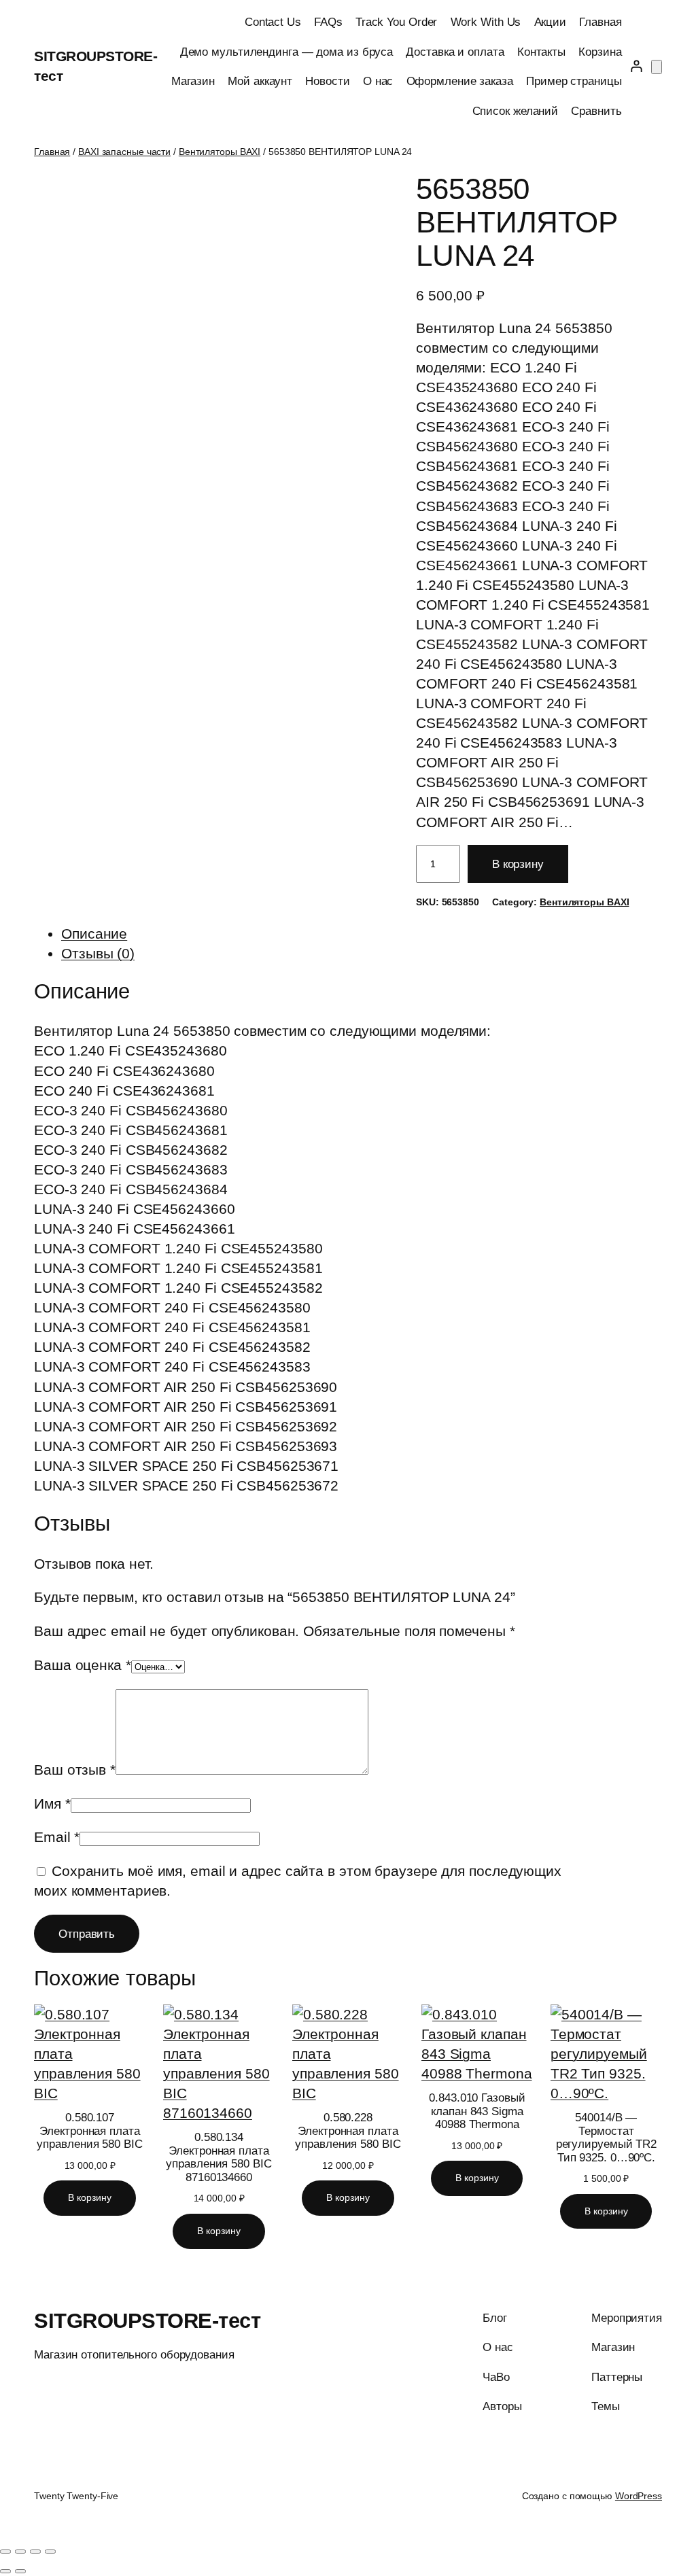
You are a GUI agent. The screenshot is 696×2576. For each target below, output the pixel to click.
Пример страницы (574, 81)
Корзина (600, 52)
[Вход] (637, 66)
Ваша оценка (83, 1665)
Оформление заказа (460, 81)
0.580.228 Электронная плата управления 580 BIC (348, 2131)
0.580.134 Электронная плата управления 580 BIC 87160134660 (219, 2157)
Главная (600, 22)
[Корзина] (657, 67)
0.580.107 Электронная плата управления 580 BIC (89, 2131)
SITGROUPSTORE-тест (147, 2321)
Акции (551, 22)
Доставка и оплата (455, 52)
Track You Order (397, 22)
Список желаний (516, 111)
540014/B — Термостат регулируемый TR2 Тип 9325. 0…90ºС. (606, 2138)
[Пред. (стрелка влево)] (5, 2571)
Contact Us (273, 22)
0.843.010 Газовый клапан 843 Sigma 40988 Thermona (477, 2111)
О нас (378, 81)
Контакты (541, 52)
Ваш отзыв (75, 1770)
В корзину (518, 864)
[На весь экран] (20, 2552)
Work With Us (486, 22)
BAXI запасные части (124, 152)
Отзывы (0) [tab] (98, 953)
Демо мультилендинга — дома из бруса (287, 52)
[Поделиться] (35, 2552)
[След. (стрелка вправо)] (20, 2571)
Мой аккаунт (260, 81)
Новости (327, 81)
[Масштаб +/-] (5, 2552)
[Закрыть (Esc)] (50, 2552)
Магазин (193, 81)
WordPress (639, 2496)
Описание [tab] (94, 934)
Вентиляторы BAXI (220, 152)
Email (57, 1837)
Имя (52, 1804)
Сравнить (596, 111)
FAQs (328, 22)
